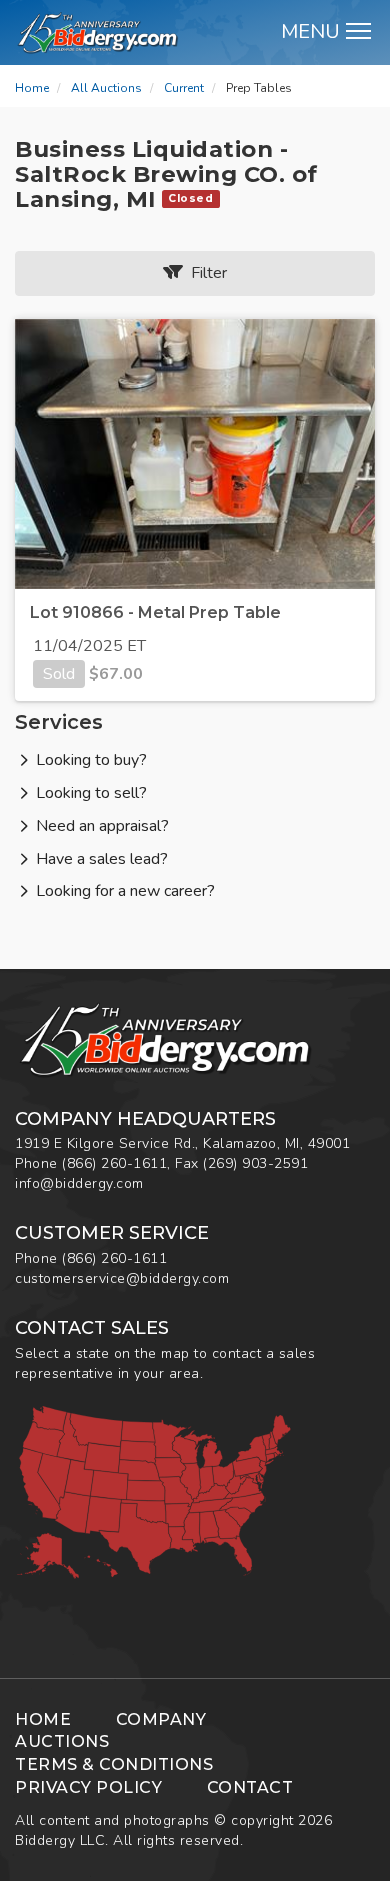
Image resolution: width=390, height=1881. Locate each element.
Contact (250, 1787)
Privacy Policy (88, 1787)
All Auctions (106, 88)
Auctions (62, 1741)
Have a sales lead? (102, 859)
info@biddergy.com (79, 1183)
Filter (205, 273)
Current (184, 88)
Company (161, 1719)
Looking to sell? (91, 793)
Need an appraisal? (102, 826)
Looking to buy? (91, 760)
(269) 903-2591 (255, 1163)
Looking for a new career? (125, 891)
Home (32, 88)
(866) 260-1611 (114, 1163)
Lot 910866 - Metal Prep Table (155, 612)
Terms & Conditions (114, 1764)
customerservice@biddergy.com (122, 1278)
